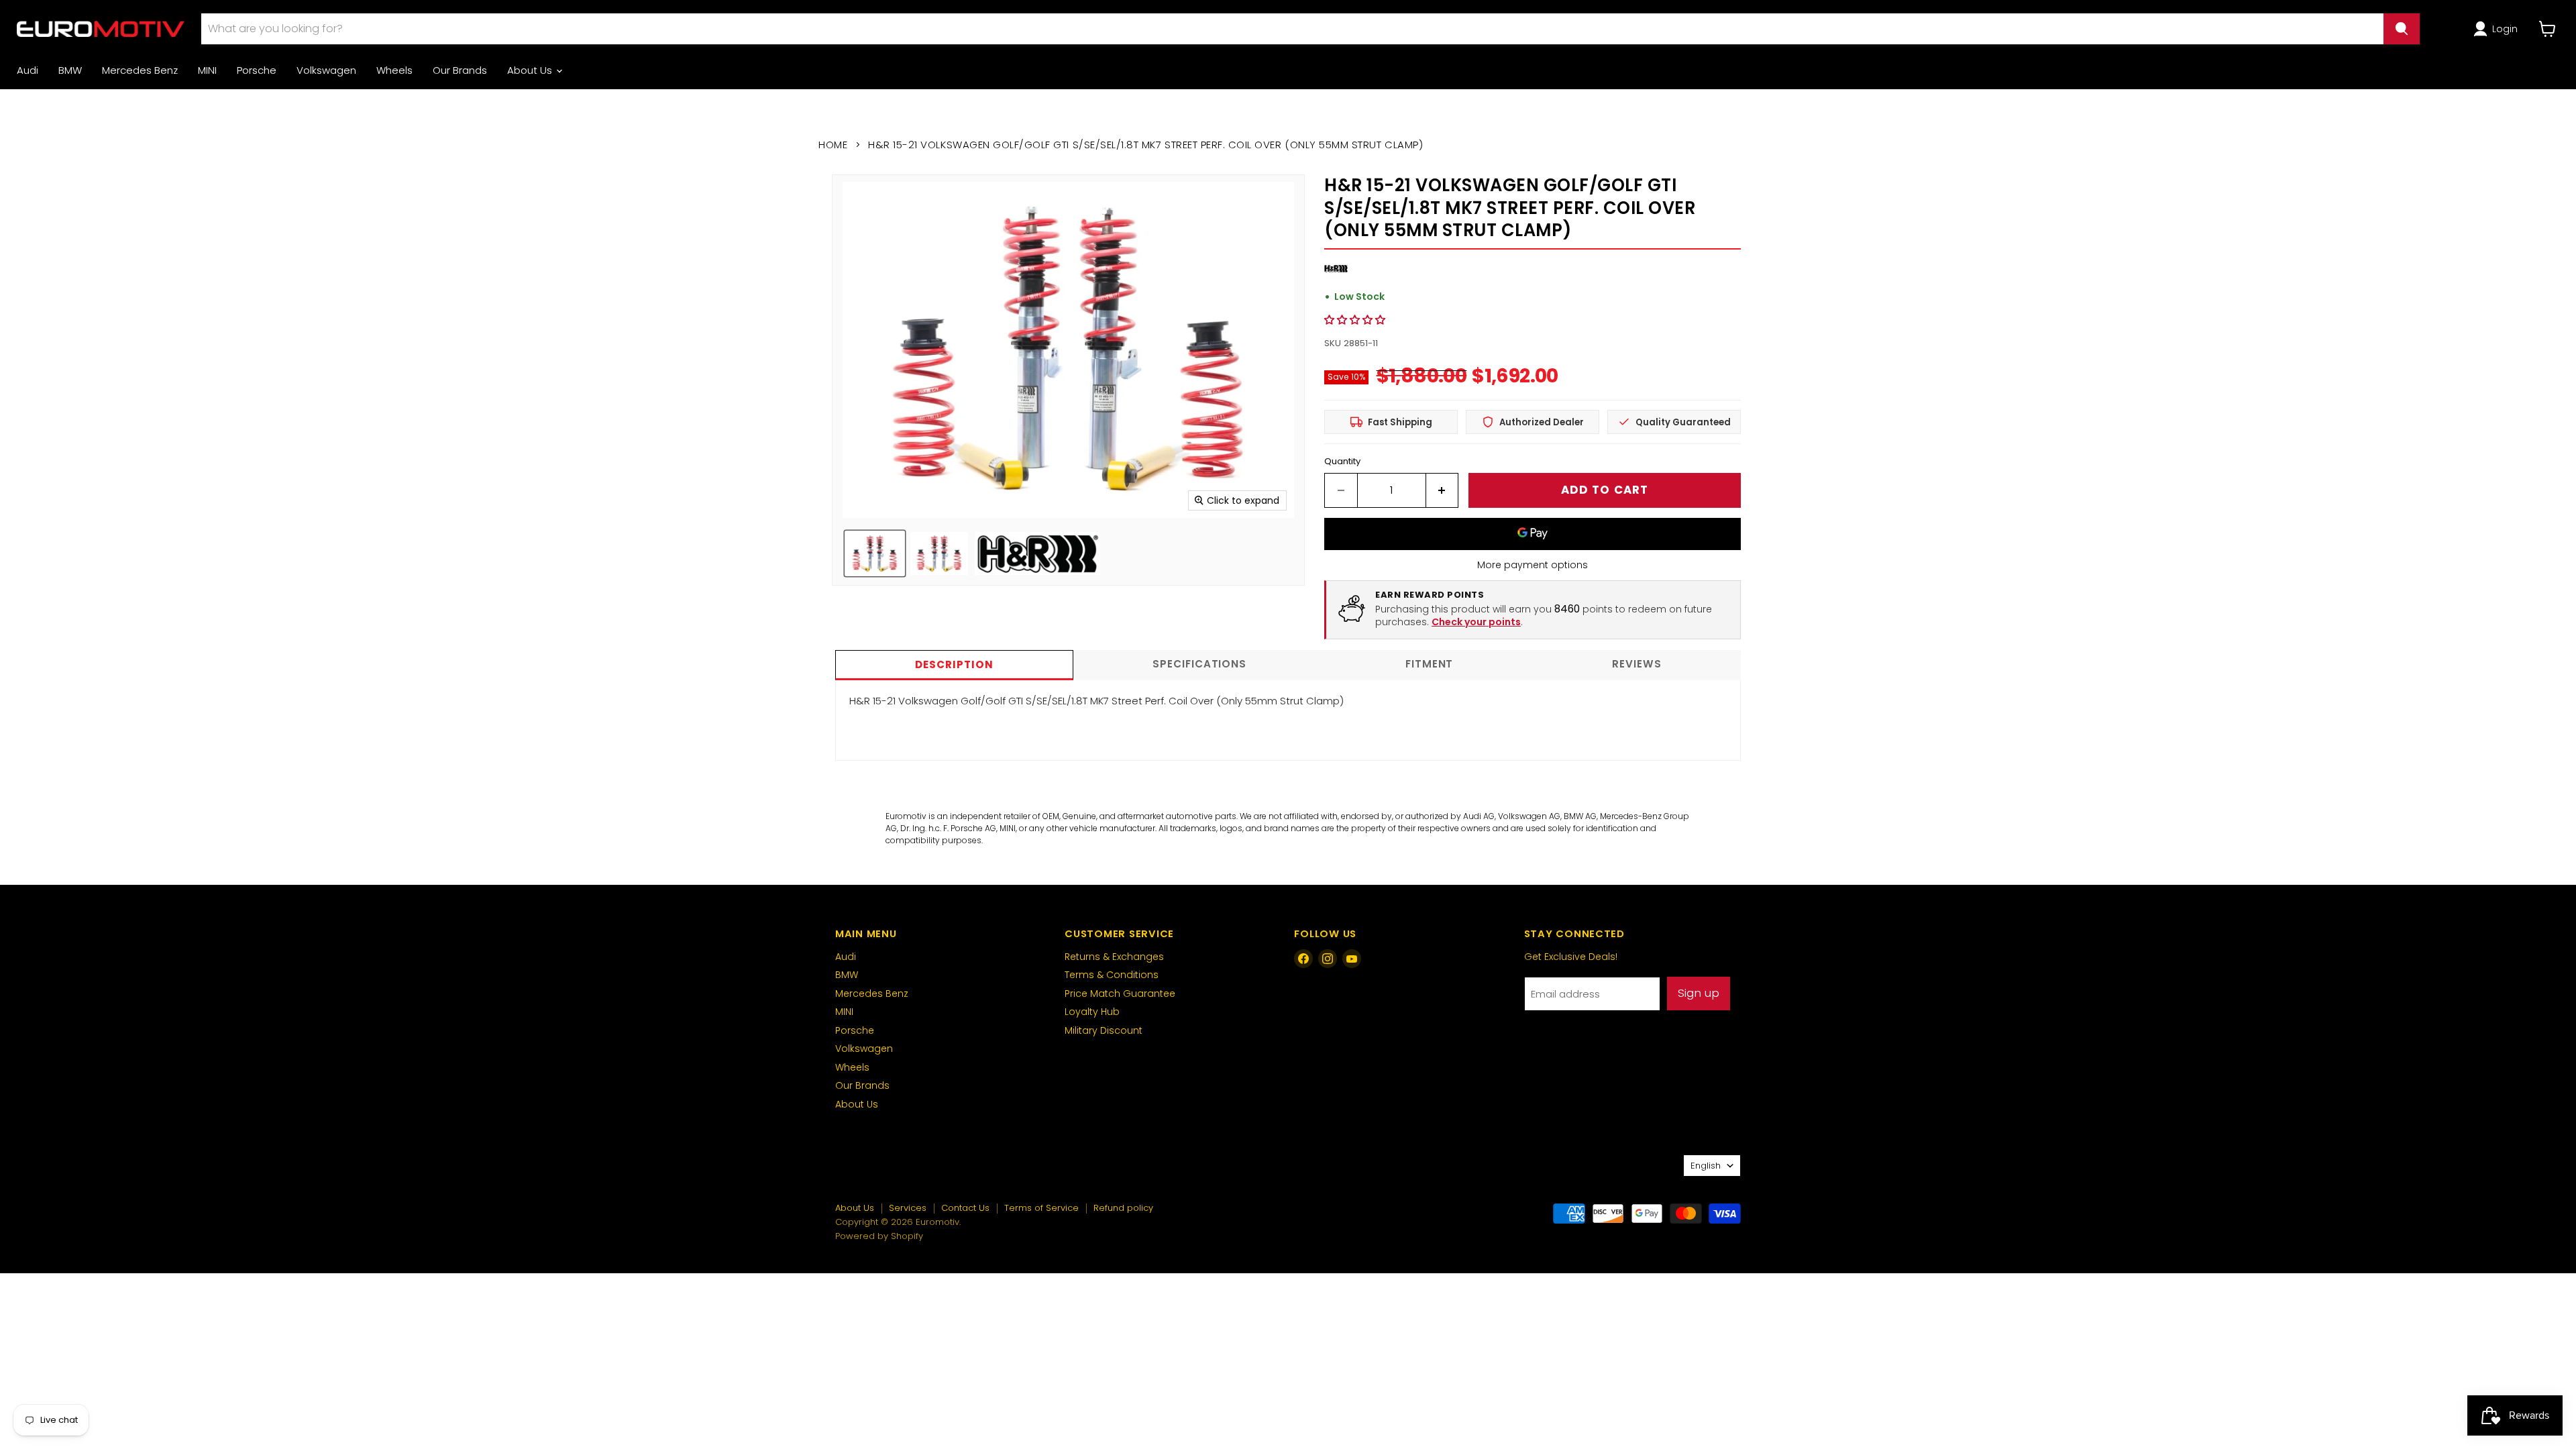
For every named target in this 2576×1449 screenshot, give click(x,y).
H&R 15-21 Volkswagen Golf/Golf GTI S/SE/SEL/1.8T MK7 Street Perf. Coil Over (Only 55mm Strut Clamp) (1096, 701)
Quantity (1342, 461)
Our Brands (460, 70)
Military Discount (1104, 1030)
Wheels (394, 70)
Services (908, 1208)
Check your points (1476, 622)
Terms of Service (1041, 1208)
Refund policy (1123, 1208)
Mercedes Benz (140, 70)
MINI (207, 70)
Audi (28, 70)
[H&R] (1336, 277)
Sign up (1699, 993)
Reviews (1636, 664)
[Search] (2402, 29)
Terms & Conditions (1112, 975)
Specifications (1199, 664)
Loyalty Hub (1092, 1012)
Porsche (257, 70)
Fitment (1429, 664)
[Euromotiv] (101, 29)
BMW (70, 70)
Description (954, 664)
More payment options (1533, 565)
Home (833, 145)
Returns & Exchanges (1114, 957)
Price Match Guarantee (1120, 994)
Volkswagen (326, 70)
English (1706, 1166)
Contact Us (965, 1208)
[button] (2498, 29)
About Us (531, 70)
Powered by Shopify (879, 1236)
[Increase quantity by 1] (1443, 490)
